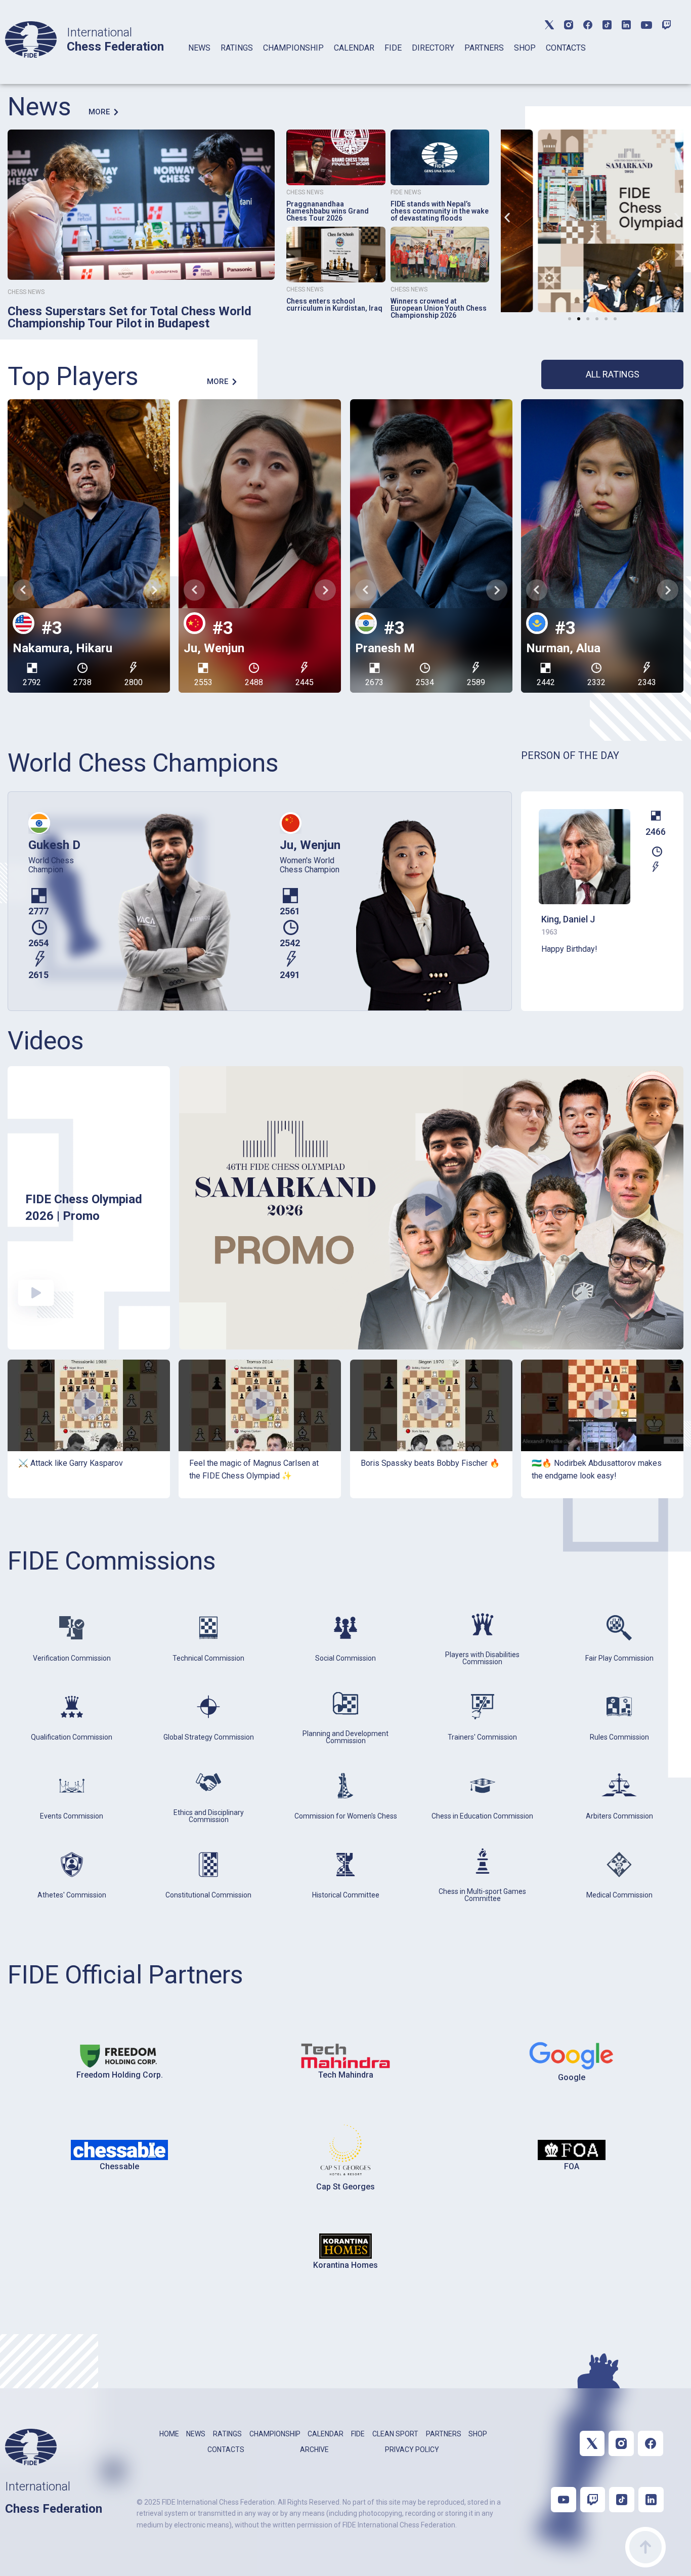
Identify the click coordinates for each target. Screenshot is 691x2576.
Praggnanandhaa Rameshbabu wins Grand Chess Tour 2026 (328, 211)
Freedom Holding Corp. (120, 2075)
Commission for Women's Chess (346, 1816)
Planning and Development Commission (345, 1737)
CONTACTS (566, 48)
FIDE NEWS (406, 192)
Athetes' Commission (72, 1895)
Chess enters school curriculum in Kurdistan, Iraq (334, 305)
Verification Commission (72, 1658)
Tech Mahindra (346, 2075)
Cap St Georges (345, 2187)
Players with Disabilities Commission (482, 1658)
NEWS (199, 48)
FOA (572, 2166)
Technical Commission (208, 1658)
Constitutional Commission (208, 1895)
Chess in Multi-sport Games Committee (482, 1895)
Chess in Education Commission (482, 1816)
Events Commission (72, 1816)
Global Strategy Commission (209, 1737)
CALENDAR (354, 48)
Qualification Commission (72, 1737)
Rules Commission (619, 1737)
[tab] (199, 61)
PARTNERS (484, 48)
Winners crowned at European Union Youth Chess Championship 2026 (439, 308)
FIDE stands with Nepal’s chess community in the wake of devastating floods (440, 211)
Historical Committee (346, 1895)
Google (572, 2077)
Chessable (119, 2166)
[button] (507, 217)
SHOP (525, 48)
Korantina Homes (345, 2265)
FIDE (393, 48)
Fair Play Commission (619, 1658)
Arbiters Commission (619, 1816)
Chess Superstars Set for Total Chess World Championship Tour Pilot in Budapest (129, 317)
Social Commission (345, 1658)
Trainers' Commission (482, 1737)
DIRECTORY (433, 48)
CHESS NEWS (26, 292)
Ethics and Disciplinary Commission (209, 1816)
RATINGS (237, 48)
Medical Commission (619, 1895)
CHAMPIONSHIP (293, 48)
